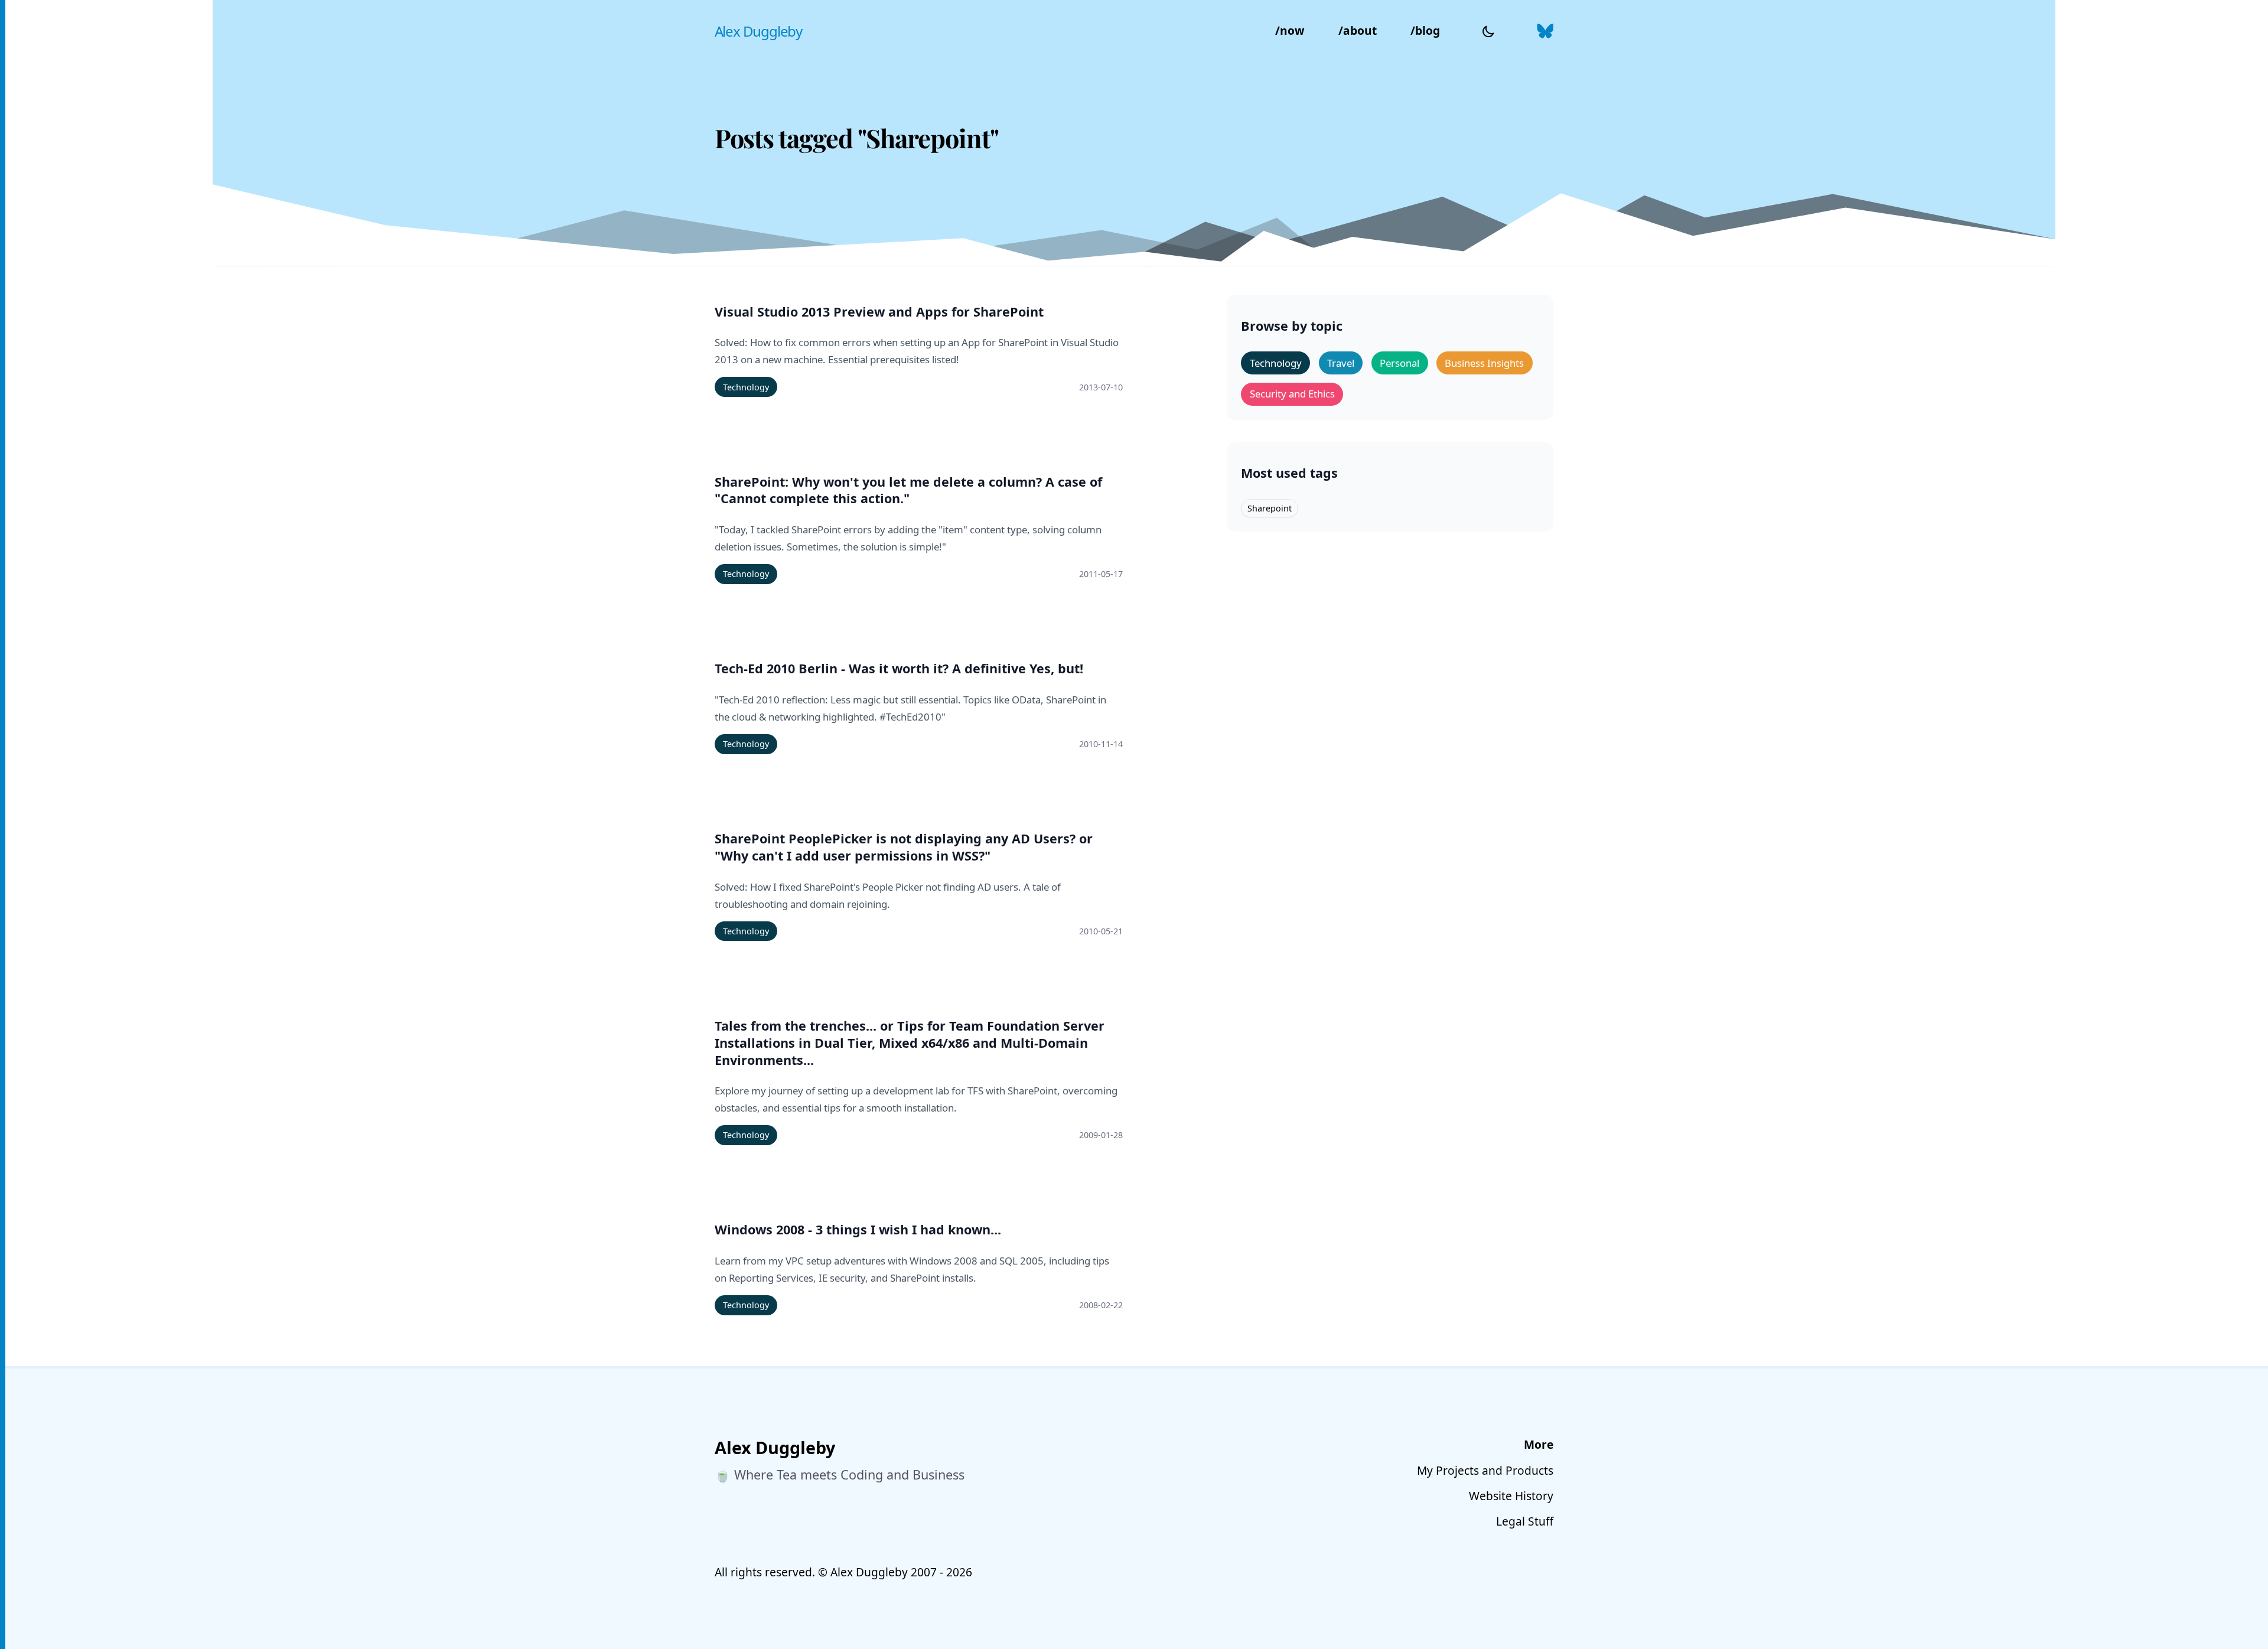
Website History (1511, 1496)
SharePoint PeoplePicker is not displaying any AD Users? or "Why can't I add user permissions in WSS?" (904, 847)
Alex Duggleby (758, 31)
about (1358, 30)
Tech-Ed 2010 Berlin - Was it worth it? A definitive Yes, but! (899, 669)
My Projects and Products (1485, 1470)
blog (1425, 30)
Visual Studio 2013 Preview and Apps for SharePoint (879, 312)
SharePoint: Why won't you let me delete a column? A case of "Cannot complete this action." (908, 491)
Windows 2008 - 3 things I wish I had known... (858, 1230)
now (1290, 30)
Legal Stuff (1525, 1521)
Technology (746, 387)
